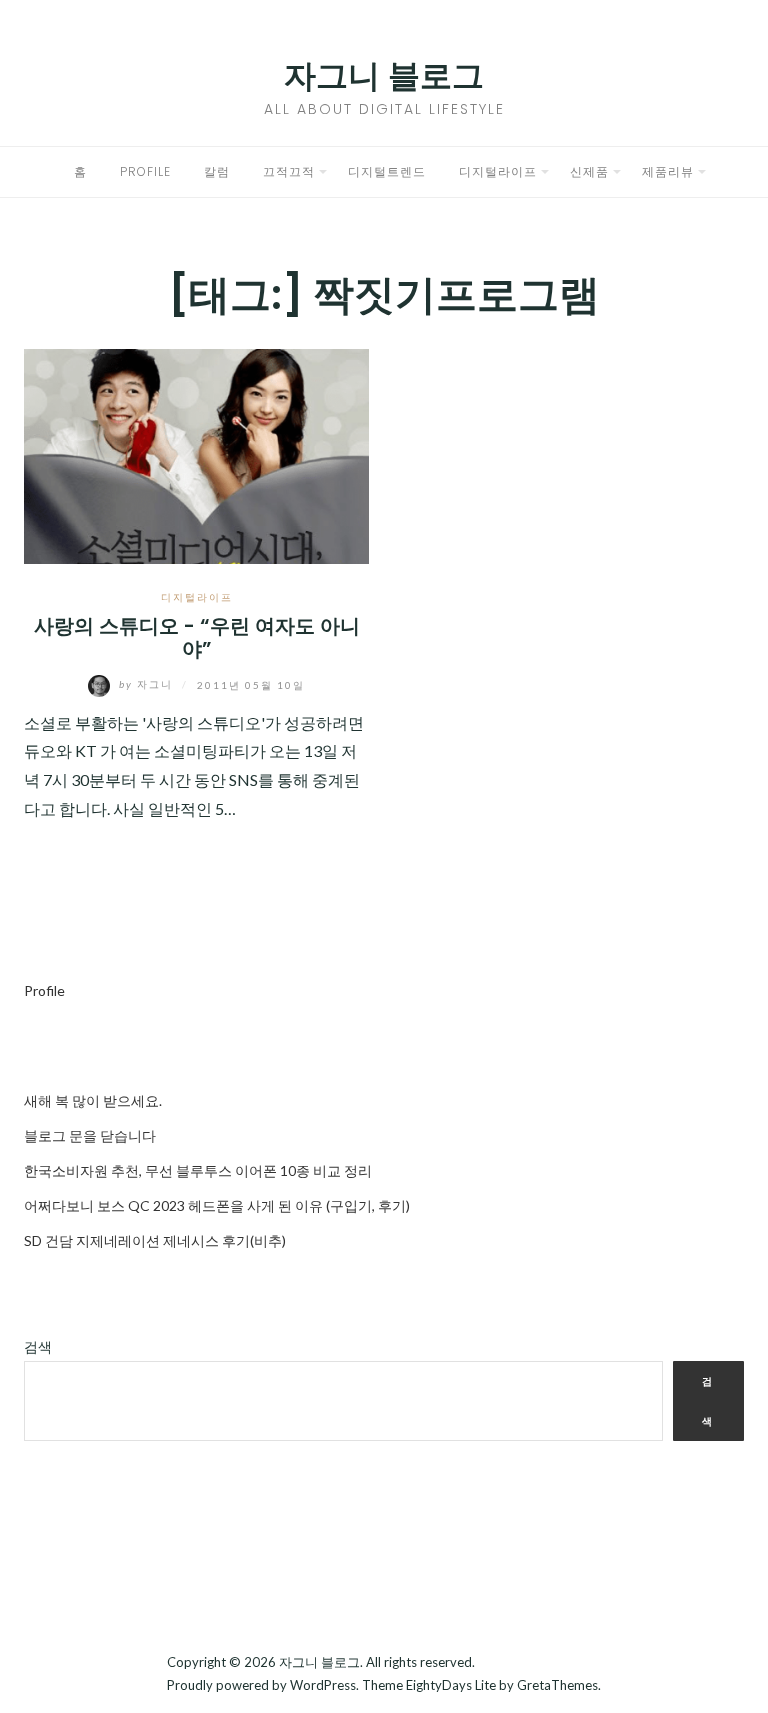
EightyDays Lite (451, 1685)
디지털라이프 (498, 171)
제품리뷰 (668, 171)
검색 (38, 1346)
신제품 (589, 171)
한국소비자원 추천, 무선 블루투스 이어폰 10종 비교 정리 (198, 1170)
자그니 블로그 (384, 75)
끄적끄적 (289, 171)
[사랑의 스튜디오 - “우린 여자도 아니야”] (196, 453)
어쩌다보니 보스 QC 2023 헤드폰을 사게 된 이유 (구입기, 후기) (217, 1205)
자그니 (148, 684)
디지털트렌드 (387, 171)
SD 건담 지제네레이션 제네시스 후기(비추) (155, 1240)
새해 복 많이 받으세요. (93, 1100)
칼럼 (217, 171)
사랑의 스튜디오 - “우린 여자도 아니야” (197, 637)
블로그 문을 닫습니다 (90, 1135)
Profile (145, 171)
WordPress (323, 1685)
